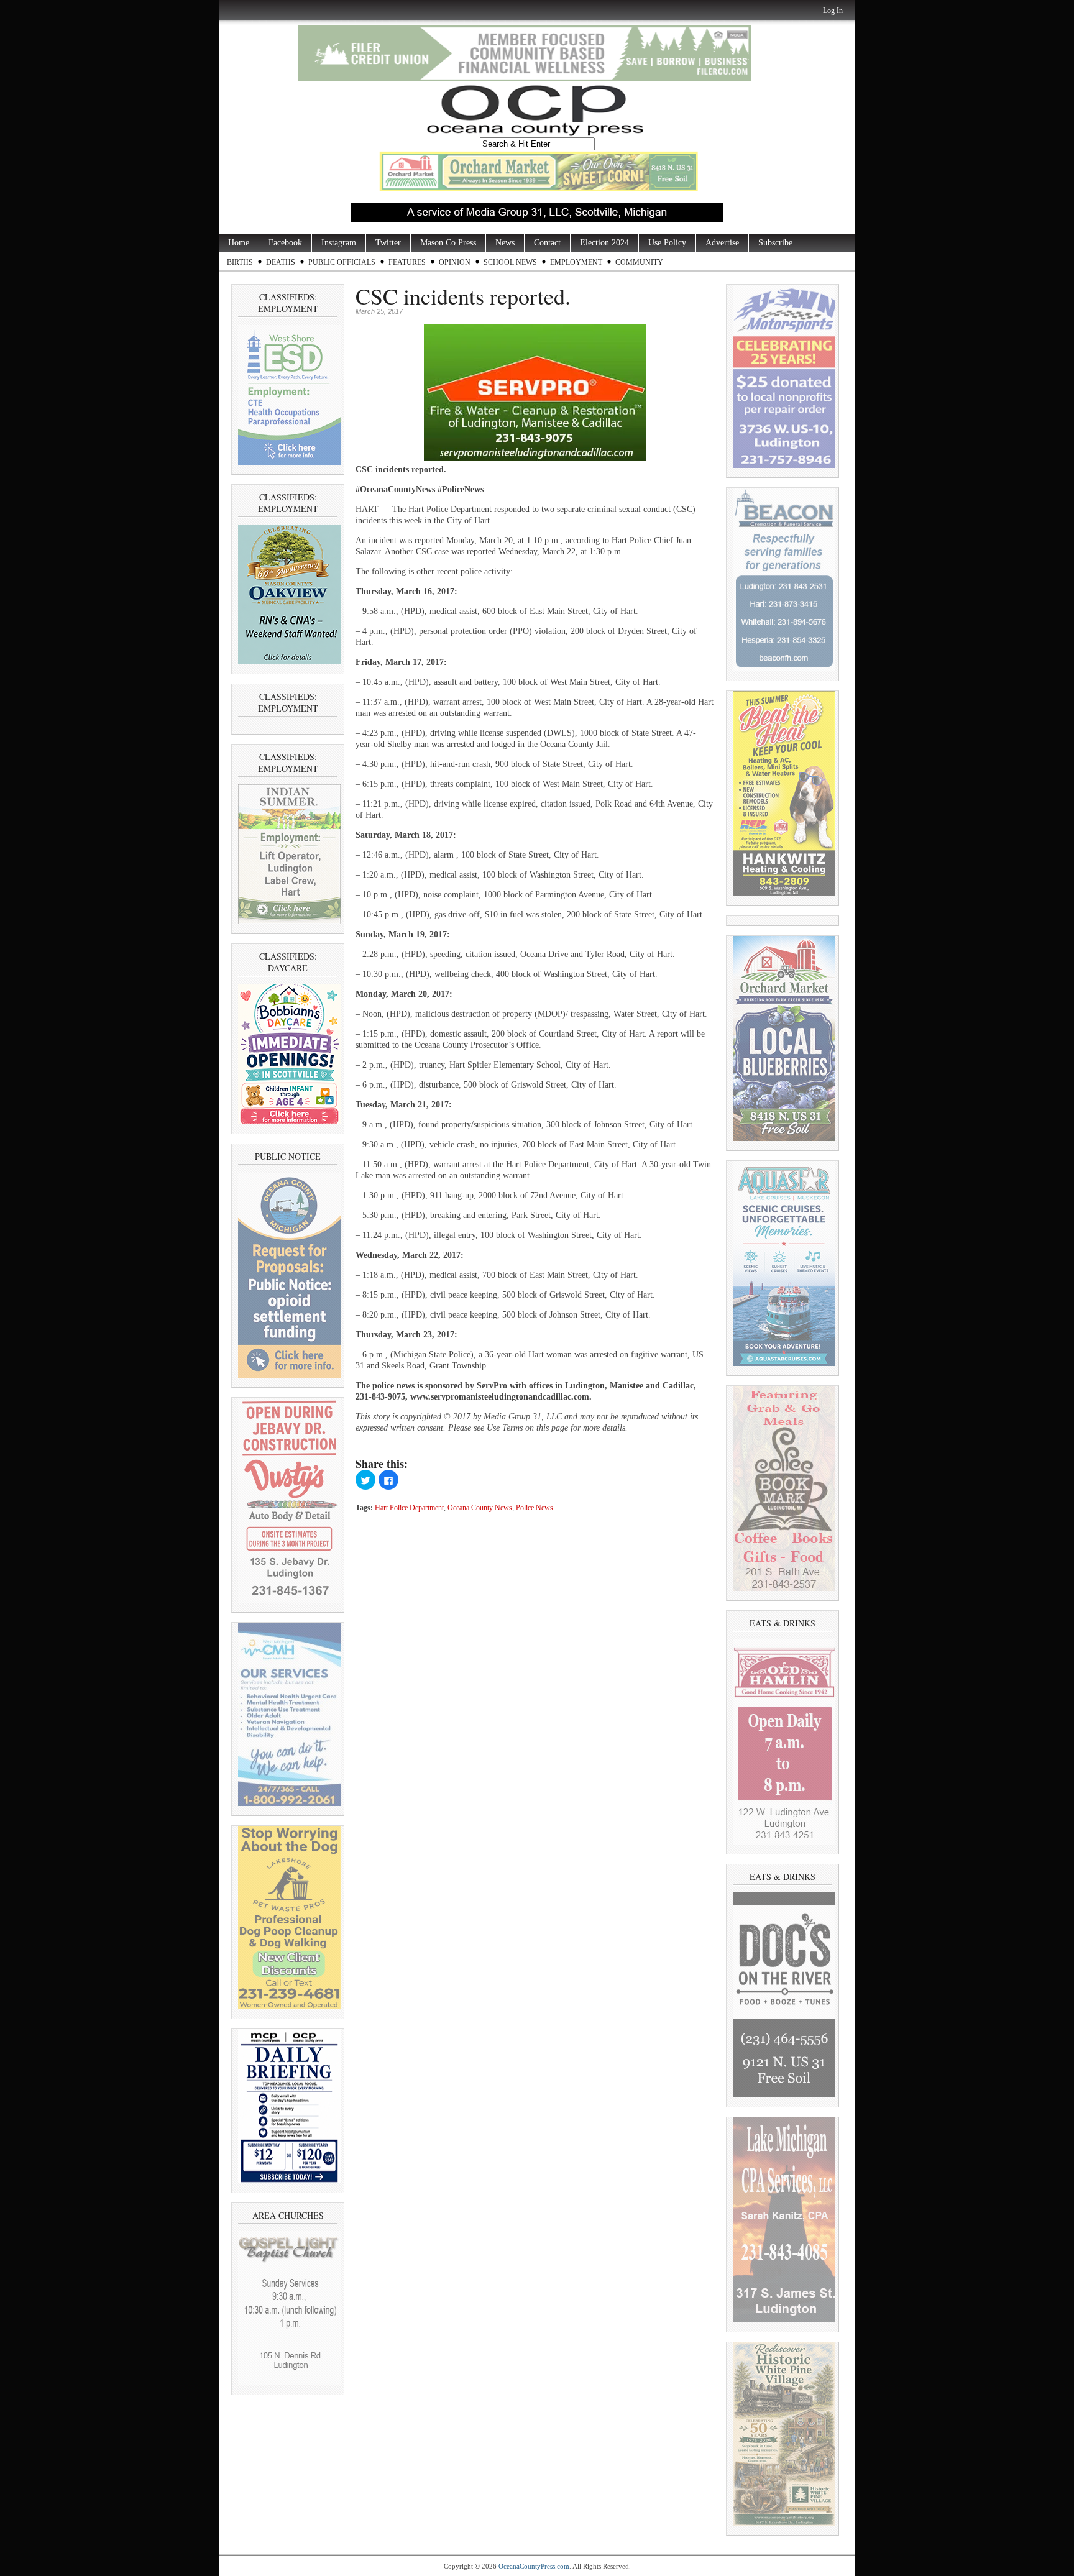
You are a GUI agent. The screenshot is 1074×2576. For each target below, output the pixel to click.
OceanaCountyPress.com (534, 2566)
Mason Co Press (448, 243)
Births (240, 262)
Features (407, 262)
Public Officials (342, 262)
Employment (576, 262)
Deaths (281, 262)
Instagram (339, 243)
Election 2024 (604, 243)
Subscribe (775, 243)
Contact (547, 243)
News (505, 243)
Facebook (285, 243)
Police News (535, 1508)
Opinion (455, 262)
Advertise (722, 243)
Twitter (388, 243)
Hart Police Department (409, 1508)
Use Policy (667, 243)
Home (239, 243)
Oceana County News (480, 1508)
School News (510, 262)
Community (639, 262)
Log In (833, 11)
